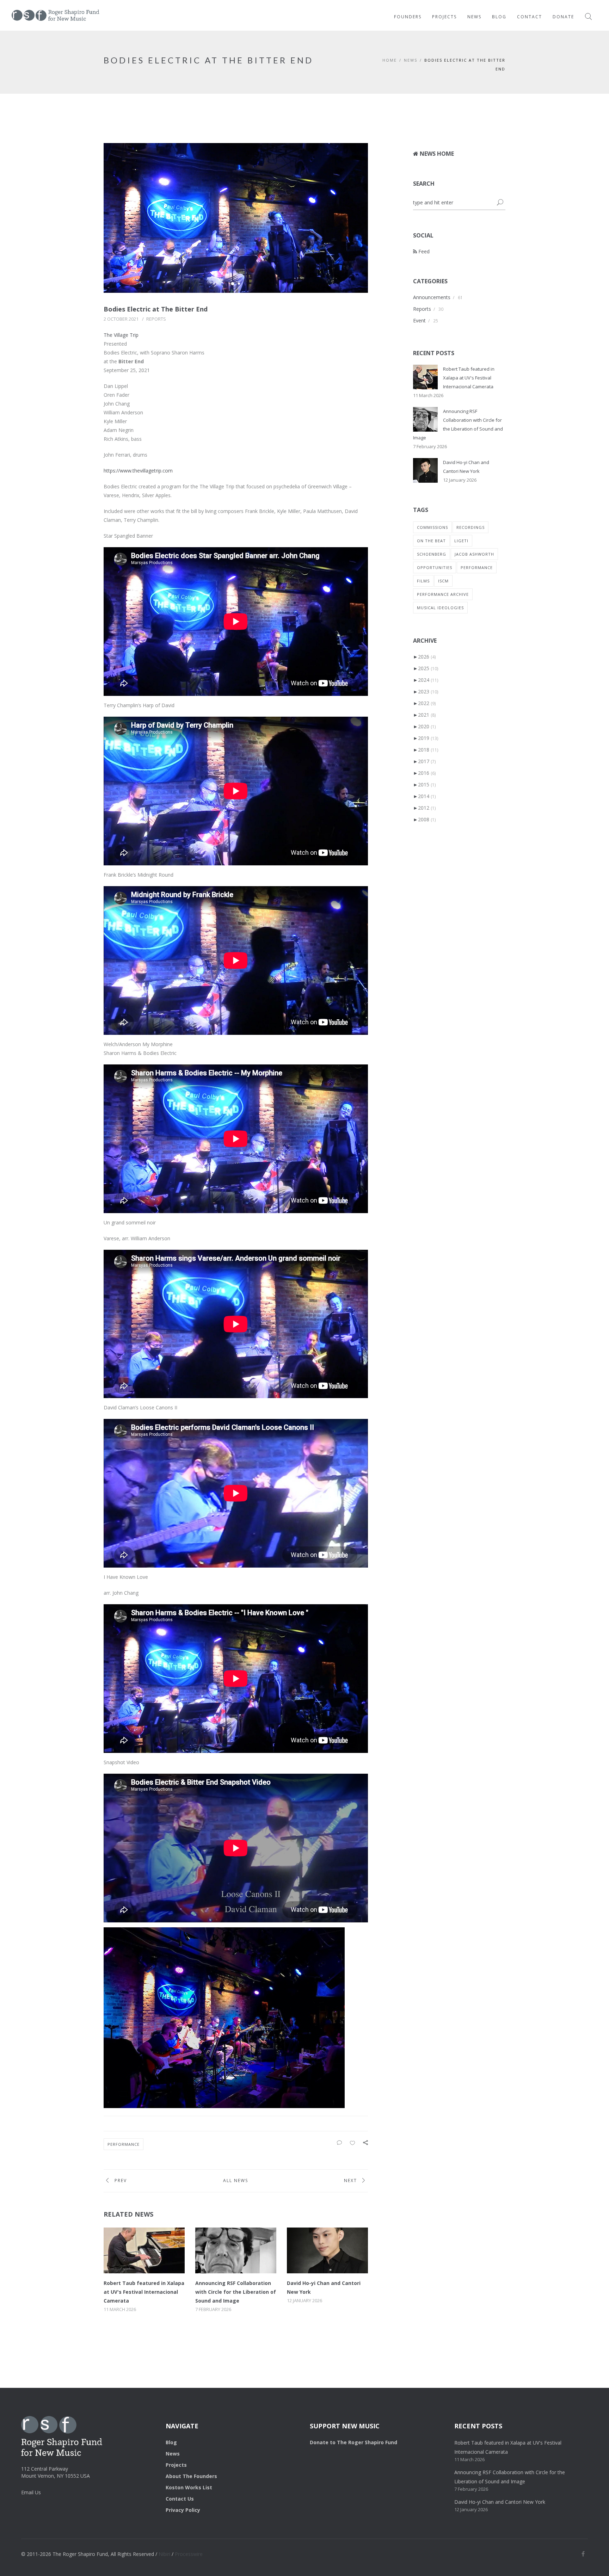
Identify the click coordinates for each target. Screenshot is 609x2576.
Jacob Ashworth (474, 554)
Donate (563, 17)
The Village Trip (121, 335)
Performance (124, 2144)
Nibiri (164, 2554)
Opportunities (435, 567)
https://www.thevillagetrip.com (138, 471)
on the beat (431, 541)
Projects (444, 17)
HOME (390, 60)
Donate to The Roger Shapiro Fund (353, 2442)
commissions (432, 527)
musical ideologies (440, 608)
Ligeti (461, 541)
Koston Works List (189, 2487)
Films (423, 581)
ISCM (443, 581)
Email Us (31, 2492)
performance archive (443, 594)
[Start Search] (500, 203)
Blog (499, 17)
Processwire (189, 2554)
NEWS (411, 60)
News (474, 17)
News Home (436, 154)
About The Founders (191, 2476)
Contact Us (180, 2499)
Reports (156, 319)
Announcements (432, 297)
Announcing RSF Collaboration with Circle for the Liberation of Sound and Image (236, 2292)
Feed (423, 251)
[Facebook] (583, 2554)
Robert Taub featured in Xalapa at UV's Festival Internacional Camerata (144, 2292)
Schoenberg (432, 554)
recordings (470, 527)
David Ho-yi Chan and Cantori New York (500, 2502)
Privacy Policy (183, 2510)
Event (419, 320)
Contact (530, 17)
